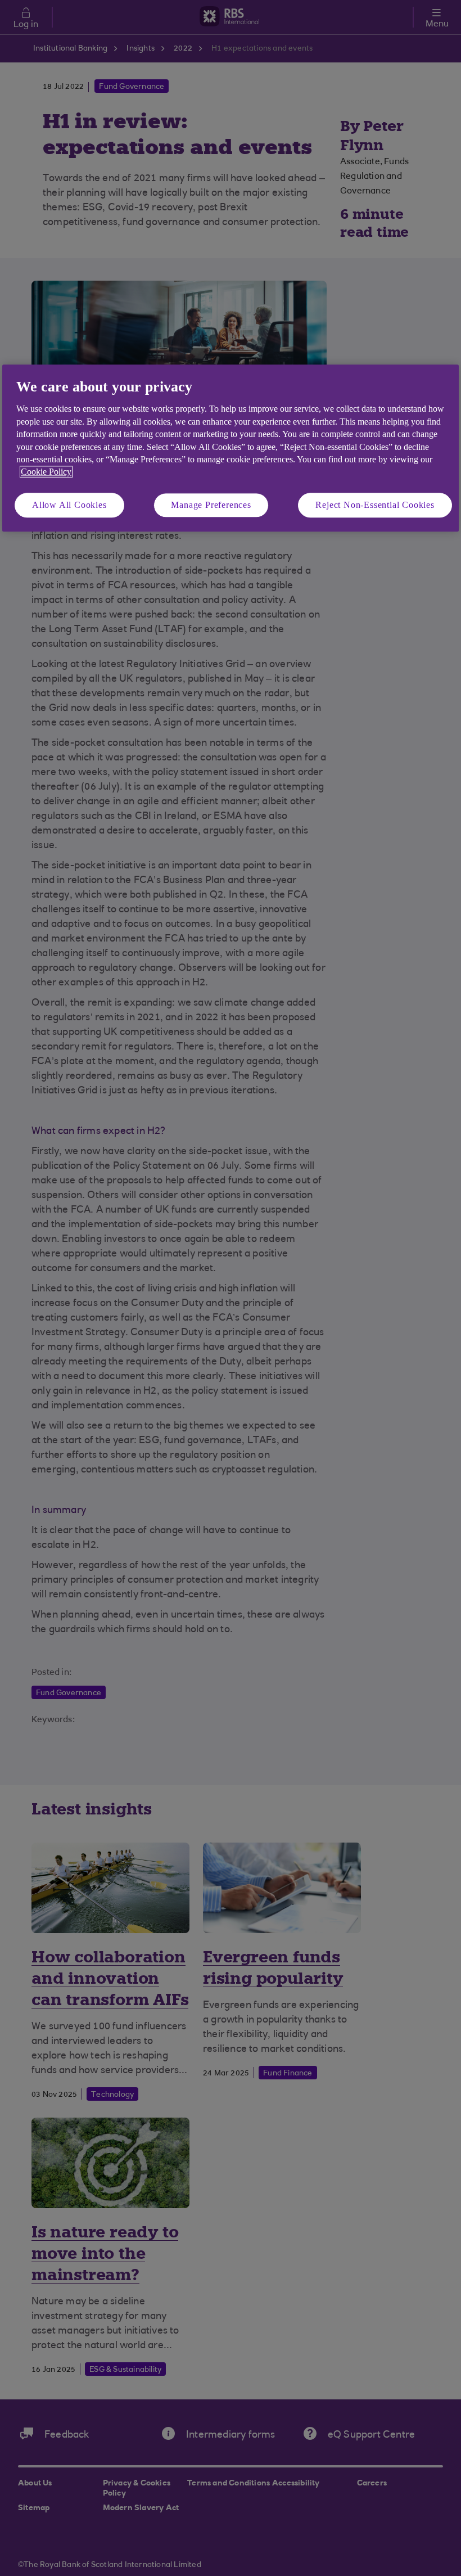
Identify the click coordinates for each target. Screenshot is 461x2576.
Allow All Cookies (69, 505)
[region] (231, 448)
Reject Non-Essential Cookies (375, 505)
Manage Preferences (211, 505)
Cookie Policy (46, 472)
